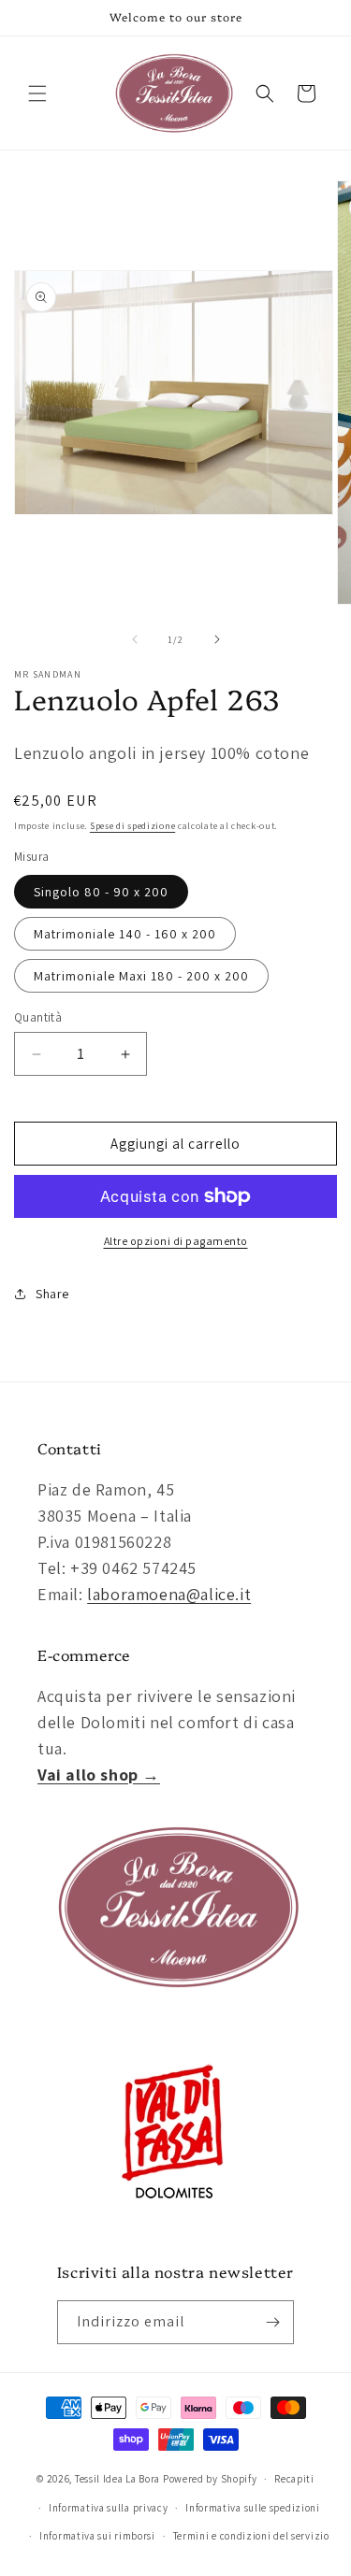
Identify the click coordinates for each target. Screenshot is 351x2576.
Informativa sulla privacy (109, 2508)
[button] (37, 93)
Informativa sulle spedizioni (253, 2508)
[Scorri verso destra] (217, 639)
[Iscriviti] (272, 2322)
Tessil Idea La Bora (117, 2479)
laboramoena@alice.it (169, 1594)
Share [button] (52, 1294)
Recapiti (294, 2479)
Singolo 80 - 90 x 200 (101, 892)
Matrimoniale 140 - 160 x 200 (125, 934)
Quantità (38, 1017)
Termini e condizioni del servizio (251, 2536)
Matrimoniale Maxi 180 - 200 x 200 (141, 976)
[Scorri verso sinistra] (135, 639)
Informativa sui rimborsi (97, 2536)
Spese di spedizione (132, 826)
